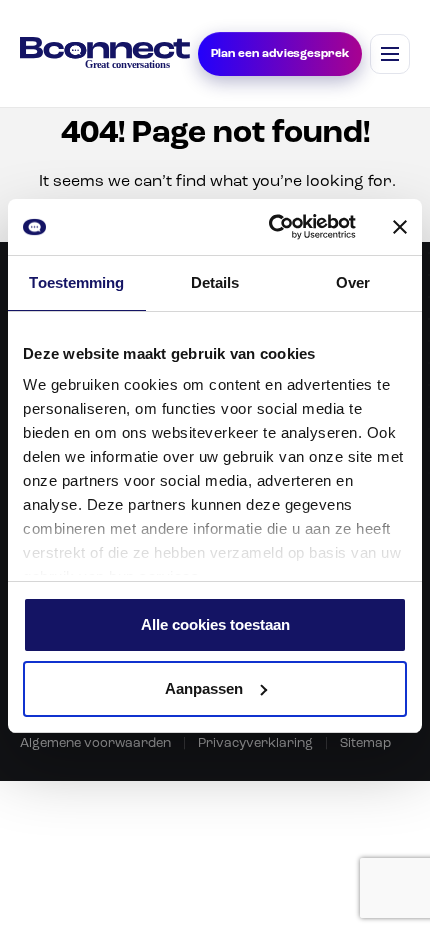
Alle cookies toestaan (215, 624)
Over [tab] (353, 282)
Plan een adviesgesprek (280, 54)
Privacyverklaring (255, 743)
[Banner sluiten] (400, 227)
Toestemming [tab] (76, 282)
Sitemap (365, 743)
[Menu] (390, 54)
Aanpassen (204, 688)
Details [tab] (215, 282)
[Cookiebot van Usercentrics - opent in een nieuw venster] (270, 227)
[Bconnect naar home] (105, 53)
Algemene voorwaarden (95, 743)
